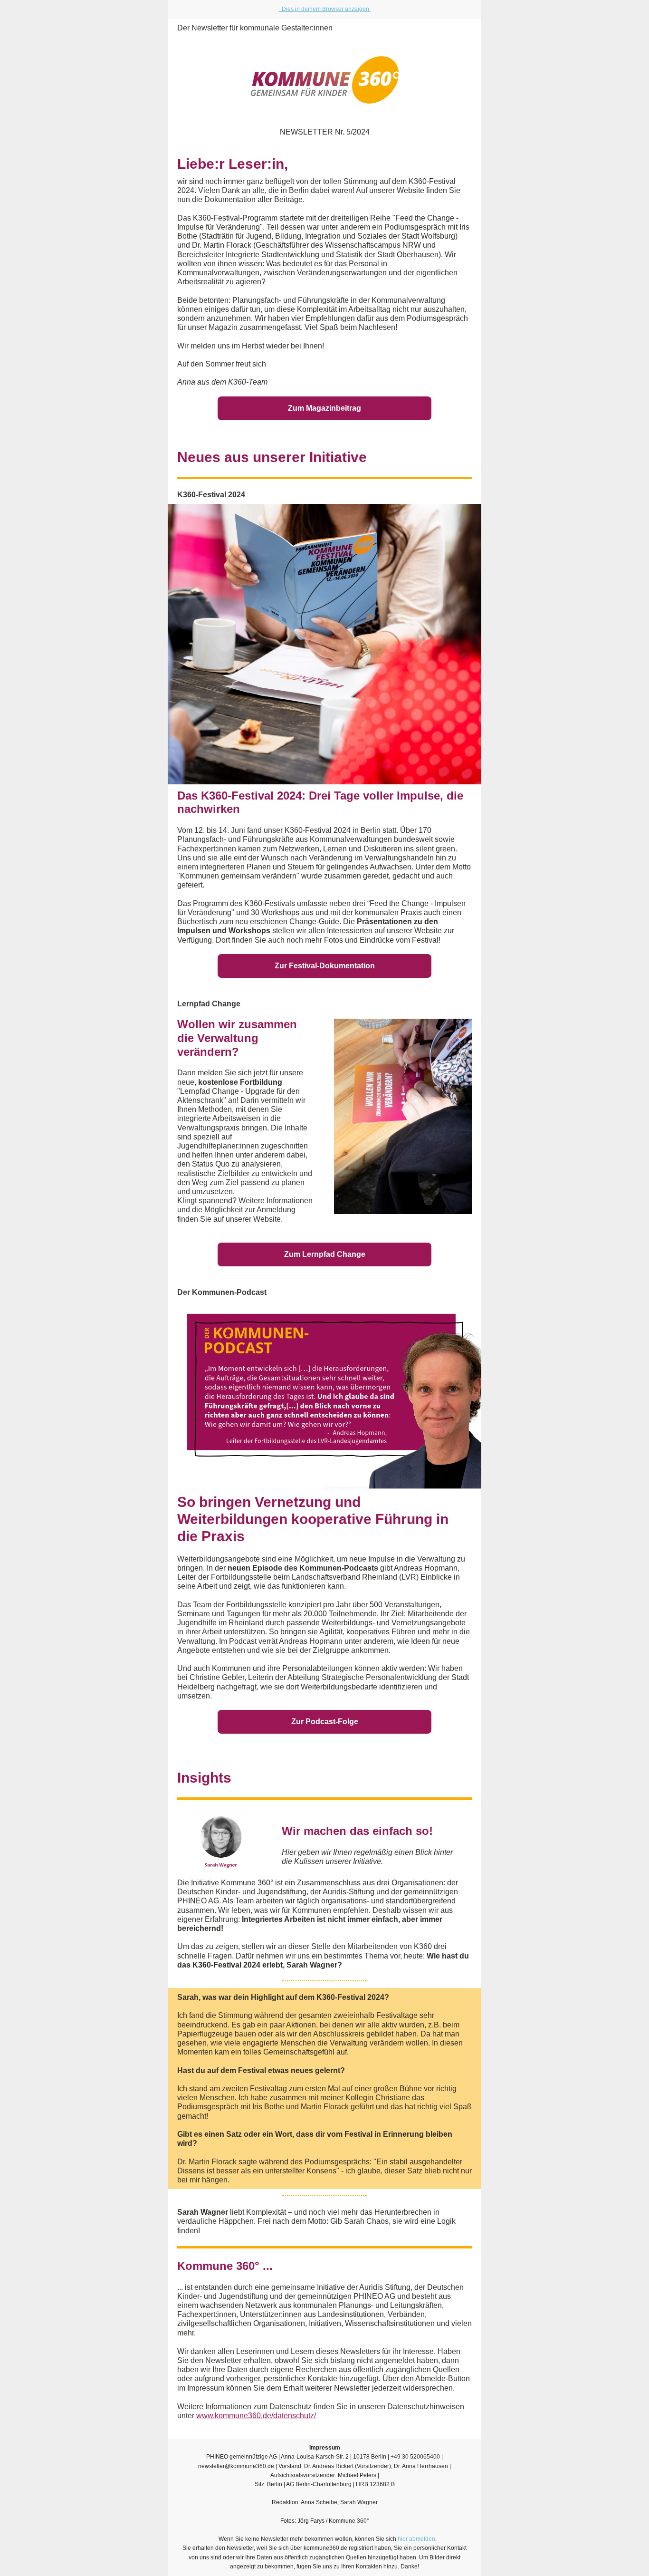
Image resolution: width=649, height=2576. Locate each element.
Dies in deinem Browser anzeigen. (325, 9)
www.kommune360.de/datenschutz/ (256, 2416)
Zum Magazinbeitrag (324, 408)
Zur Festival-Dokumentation (325, 966)
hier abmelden (416, 2539)
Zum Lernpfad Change (325, 1254)
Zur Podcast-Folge (325, 1722)
